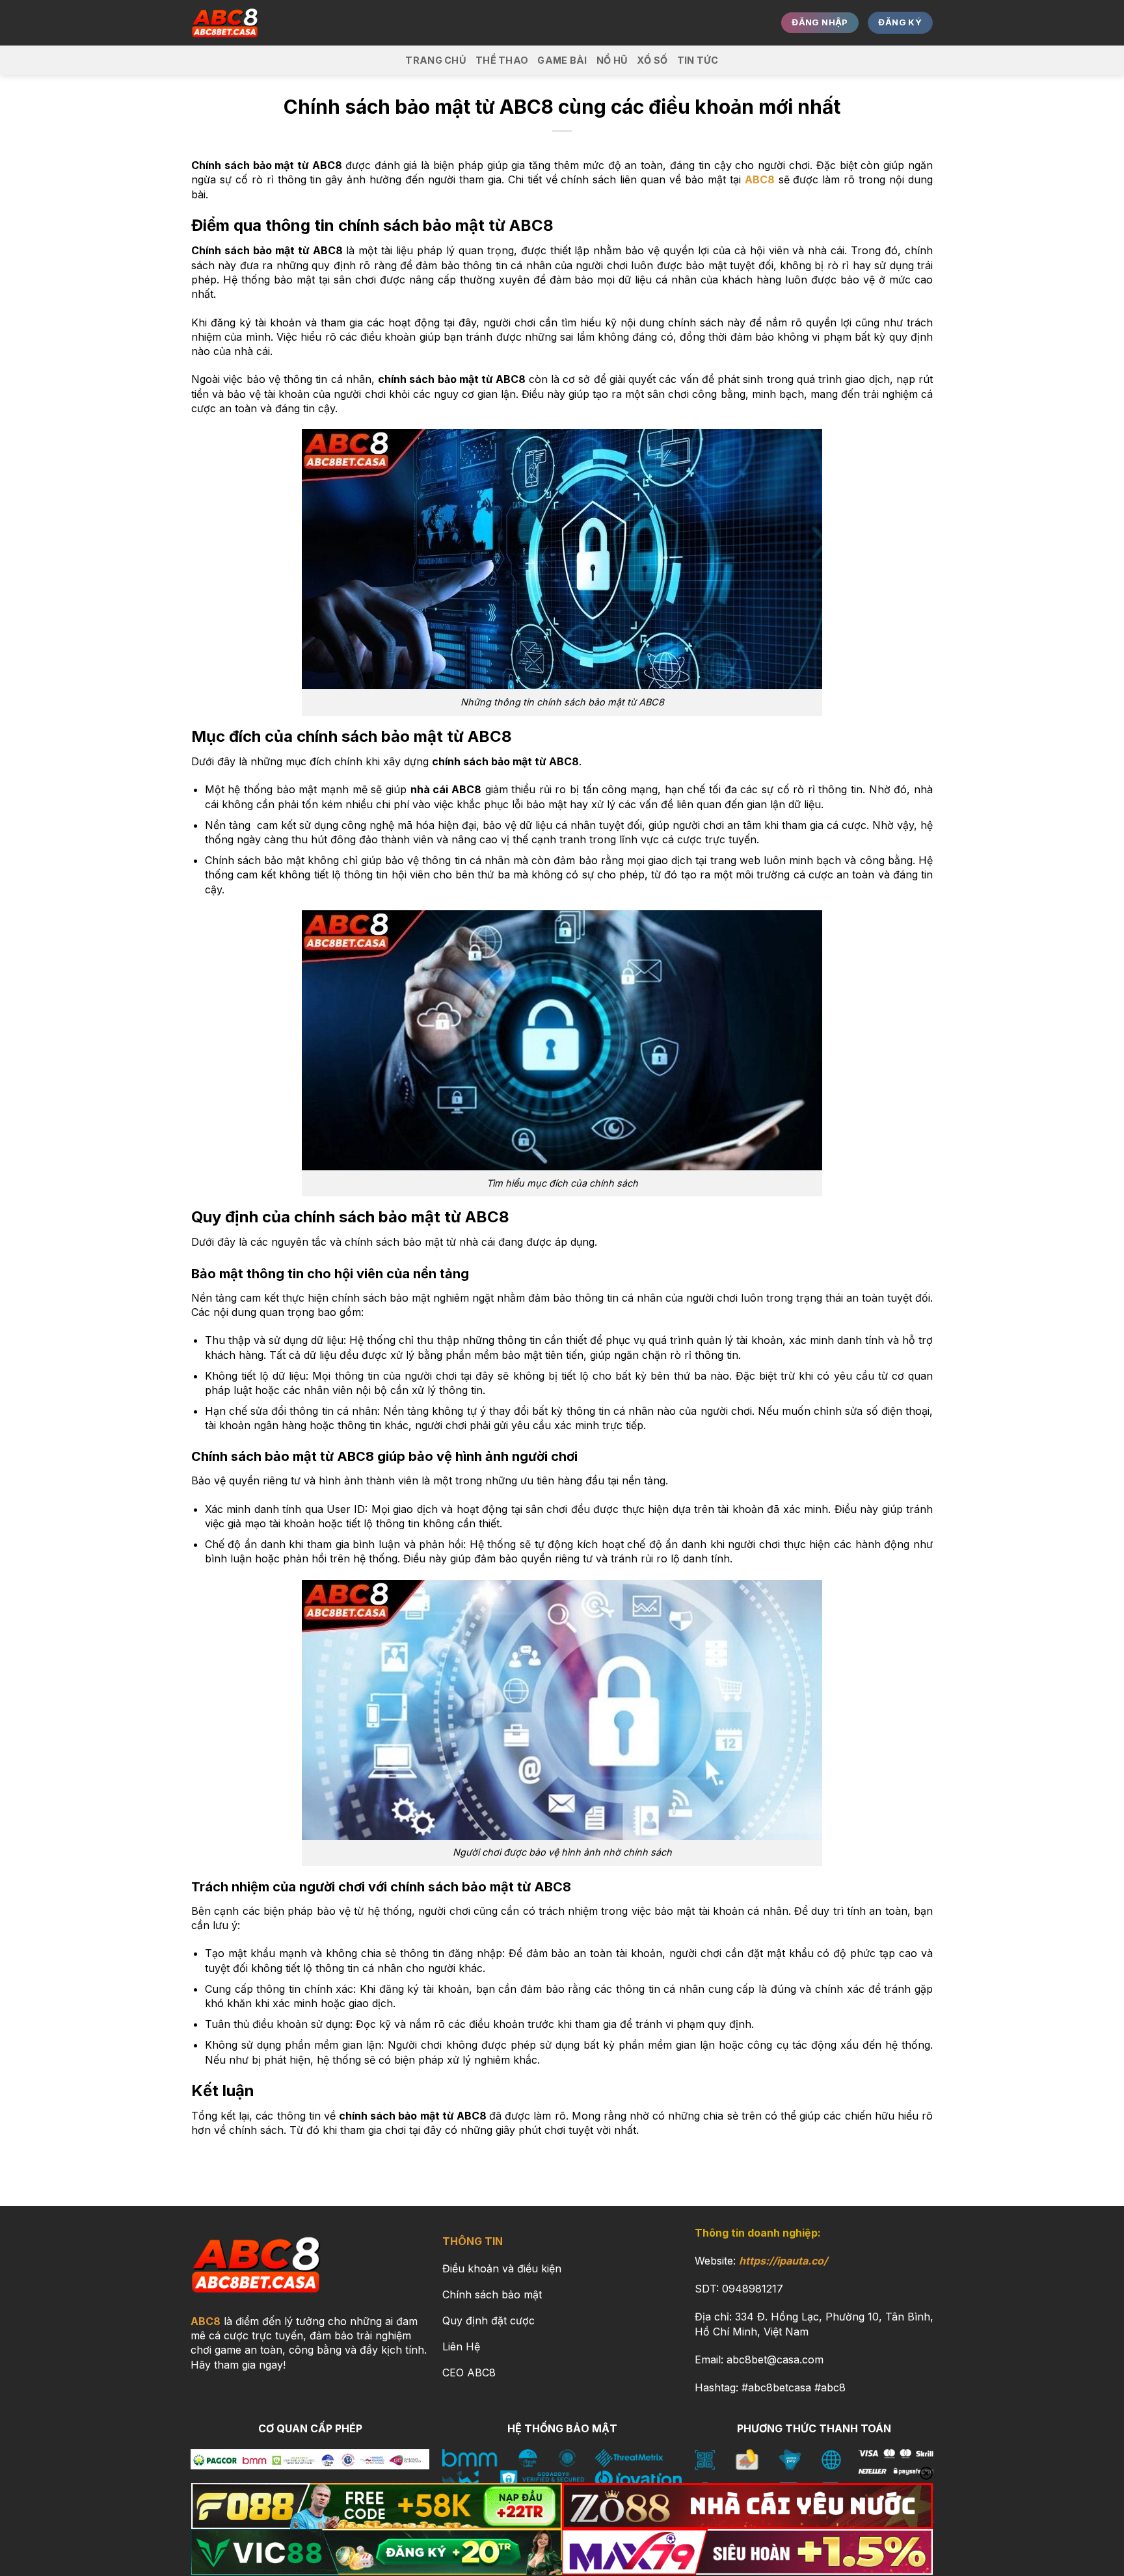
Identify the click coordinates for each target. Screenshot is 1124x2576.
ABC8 (206, 2321)
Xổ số (652, 60)
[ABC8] (256, 23)
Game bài (562, 60)
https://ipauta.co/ (783, 2261)
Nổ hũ (612, 60)
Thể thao (502, 60)
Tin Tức (698, 60)
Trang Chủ (436, 60)
